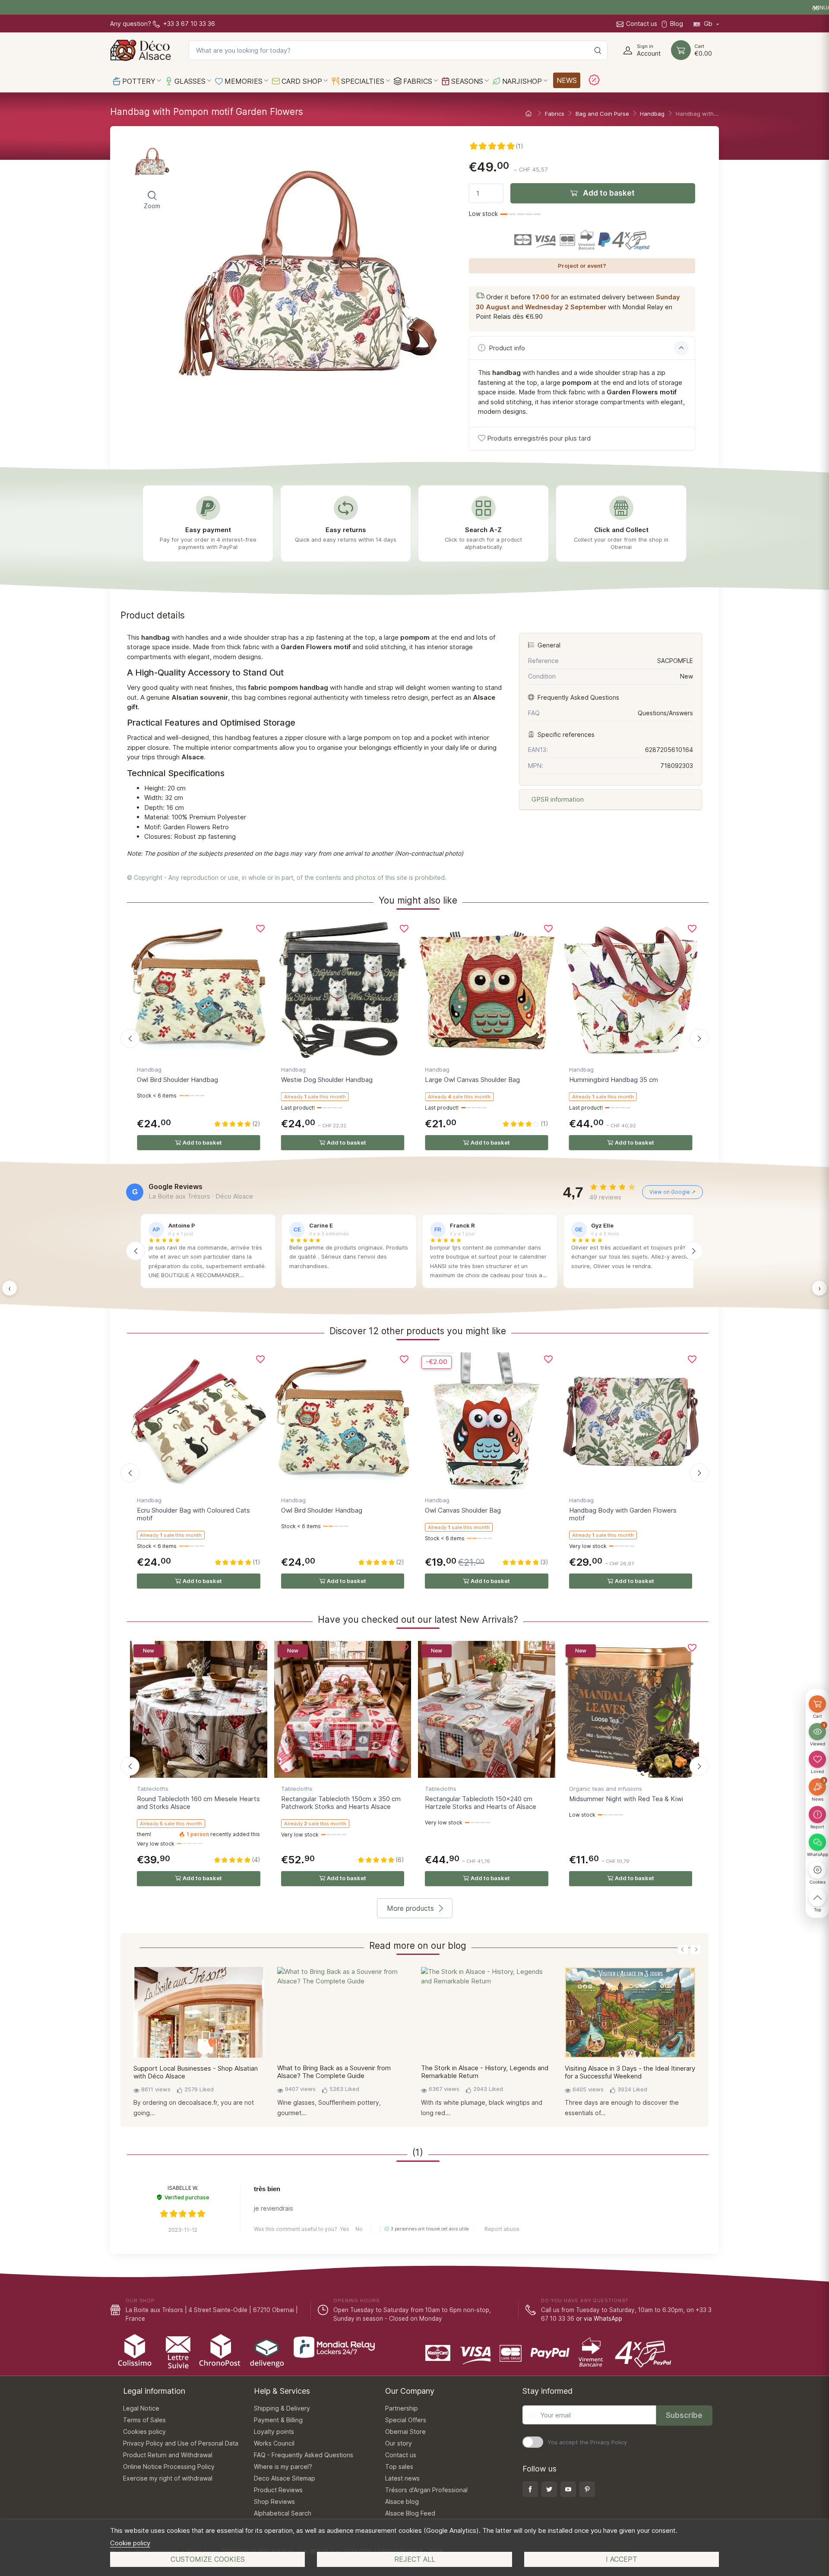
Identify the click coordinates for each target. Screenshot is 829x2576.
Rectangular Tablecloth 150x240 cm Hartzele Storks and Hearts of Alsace (481, 1803)
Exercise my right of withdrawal (168, 2478)
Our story (399, 2443)
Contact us (642, 24)
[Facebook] (530, 2489)
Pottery (138, 81)
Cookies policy (144, 2432)
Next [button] (696, 1949)
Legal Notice (141, 2408)
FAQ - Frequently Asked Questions (304, 2455)
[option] (199, 2045)
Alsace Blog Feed (410, 2513)
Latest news (402, 2478)
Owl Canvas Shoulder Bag (463, 1510)
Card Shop (301, 81)
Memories (242, 81)
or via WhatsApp (599, 2319)
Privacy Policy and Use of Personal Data (181, 2443)
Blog (677, 24)
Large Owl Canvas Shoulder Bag (472, 1080)
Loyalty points (274, 2432)
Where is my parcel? (283, 2467)
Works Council (274, 2443)
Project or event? (582, 266)
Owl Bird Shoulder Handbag (177, 1080)
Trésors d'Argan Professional (426, 2490)
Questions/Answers (665, 713)
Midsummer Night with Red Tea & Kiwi (626, 1799)
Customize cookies (208, 2559)
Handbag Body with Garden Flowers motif (623, 1514)
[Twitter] (549, 2489)
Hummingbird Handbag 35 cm (614, 1080)
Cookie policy (130, 2543)
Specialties (362, 81)
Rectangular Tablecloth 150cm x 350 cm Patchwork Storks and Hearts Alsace (341, 1803)
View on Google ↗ (672, 1192)
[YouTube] (568, 2489)
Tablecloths (153, 1789)
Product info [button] (506, 348)
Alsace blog (402, 2501)
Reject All (415, 2559)
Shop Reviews (274, 2501)
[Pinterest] (587, 2489)
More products (410, 1908)
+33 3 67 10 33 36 (188, 24)
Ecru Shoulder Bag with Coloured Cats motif (193, 1514)
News (567, 80)
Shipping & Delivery (282, 2408)
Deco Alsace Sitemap (285, 2478)
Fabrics (417, 81)
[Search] (598, 50)
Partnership (402, 2408)
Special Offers (406, 2420)
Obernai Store (405, 2432)
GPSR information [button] (557, 799)
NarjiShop (521, 81)
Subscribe (684, 2415)
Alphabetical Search (283, 2513)
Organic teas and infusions (606, 1789)
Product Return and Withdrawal (168, 2455)
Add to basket (608, 193)
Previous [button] (683, 1949)
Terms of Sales (144, 2420)
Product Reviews (278, 2490)
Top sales (399, 2467)
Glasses (189, 81)
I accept (622, 2559)
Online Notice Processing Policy (169, 2467)
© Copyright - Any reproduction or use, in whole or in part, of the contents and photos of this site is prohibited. (287, 877)
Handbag (149, 1069)
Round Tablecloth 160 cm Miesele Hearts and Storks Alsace (198, 1803)
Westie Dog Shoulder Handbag (327, 1080)
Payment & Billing (278, 2420)
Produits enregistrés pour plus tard (539, 438)
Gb (708, 24)
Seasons (466, 81)
